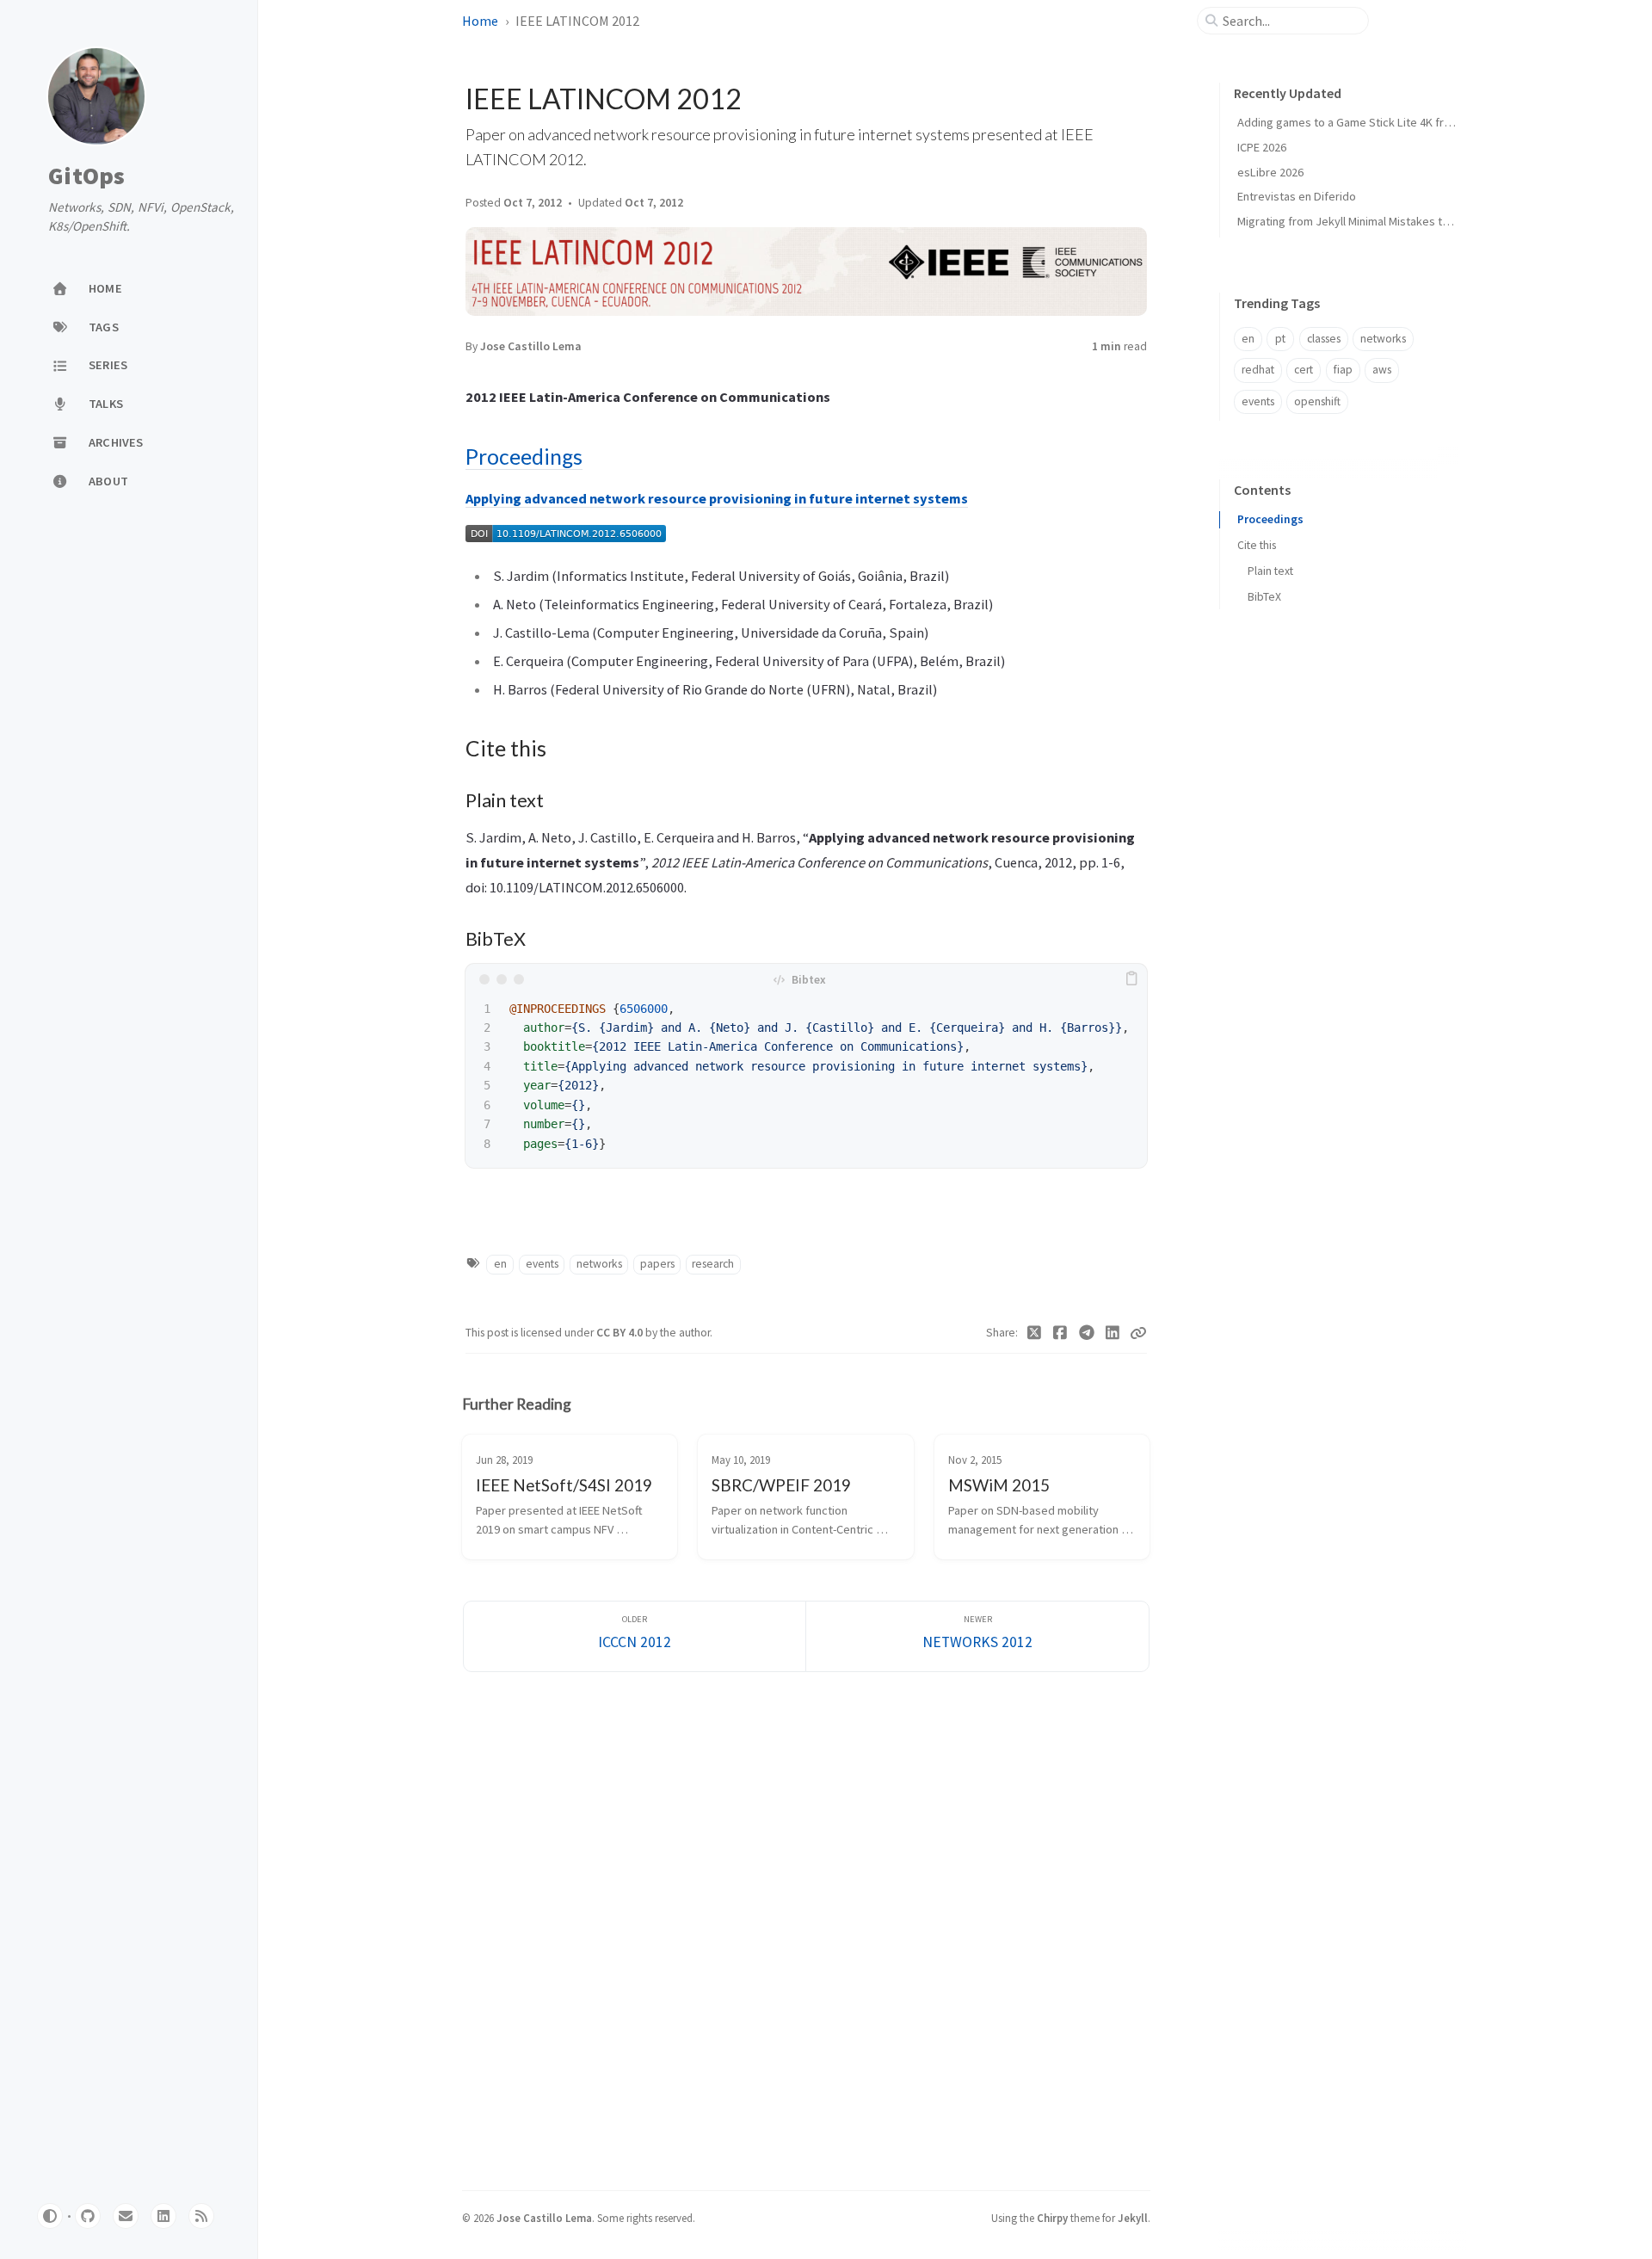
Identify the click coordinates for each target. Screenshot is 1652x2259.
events (542, 1264)
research (713, 1264)
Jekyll (1133, 2218)
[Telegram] (1087, 1333)
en (500, 1264)
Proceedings (524, 457)
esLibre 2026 (1270, 172)
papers (657, 1264)
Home (480, 21)
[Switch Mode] (50, 2216)
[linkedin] (163, 2216)
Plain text (1270, 571)
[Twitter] (1035, 1333)
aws (1382, 370)
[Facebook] (1060, 1333)
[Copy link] (1138, 1333)
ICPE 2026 (1262, 147)
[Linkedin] (1113, 1333)
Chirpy (1052, 2218)
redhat (1258, 370)
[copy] (1131, 979)
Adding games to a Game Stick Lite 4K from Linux (1363, 122)
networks (599, 1264)
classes (1324, 339)
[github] (88, 2216)
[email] (126, 2216)
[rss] (201, 2216)
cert (1304, 370)
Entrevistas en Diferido (1297, 196)
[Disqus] (806, 1929)
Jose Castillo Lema (531, 346)
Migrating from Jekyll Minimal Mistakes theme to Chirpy (1379, 221)
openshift (1317, 401)
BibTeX (1264, 597)
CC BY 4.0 (621, 1333)
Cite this (1257, 545)
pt (1280, 339)
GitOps (87, 176)
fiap (1343, 370)
